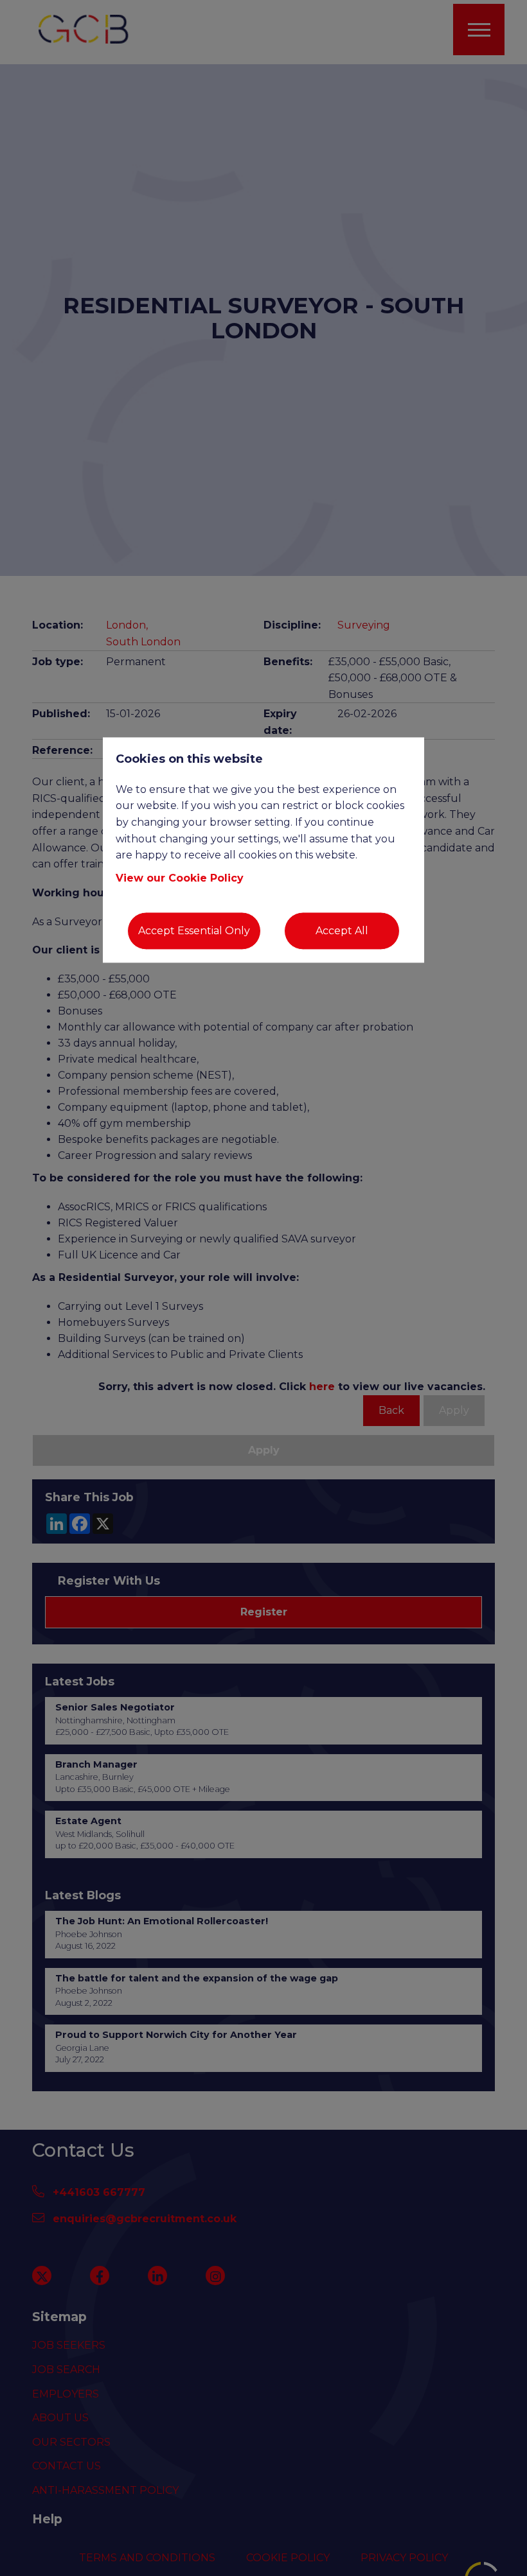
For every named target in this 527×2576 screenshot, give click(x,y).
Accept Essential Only (194, 931)
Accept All (342, 931)
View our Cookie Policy (180, 878)
